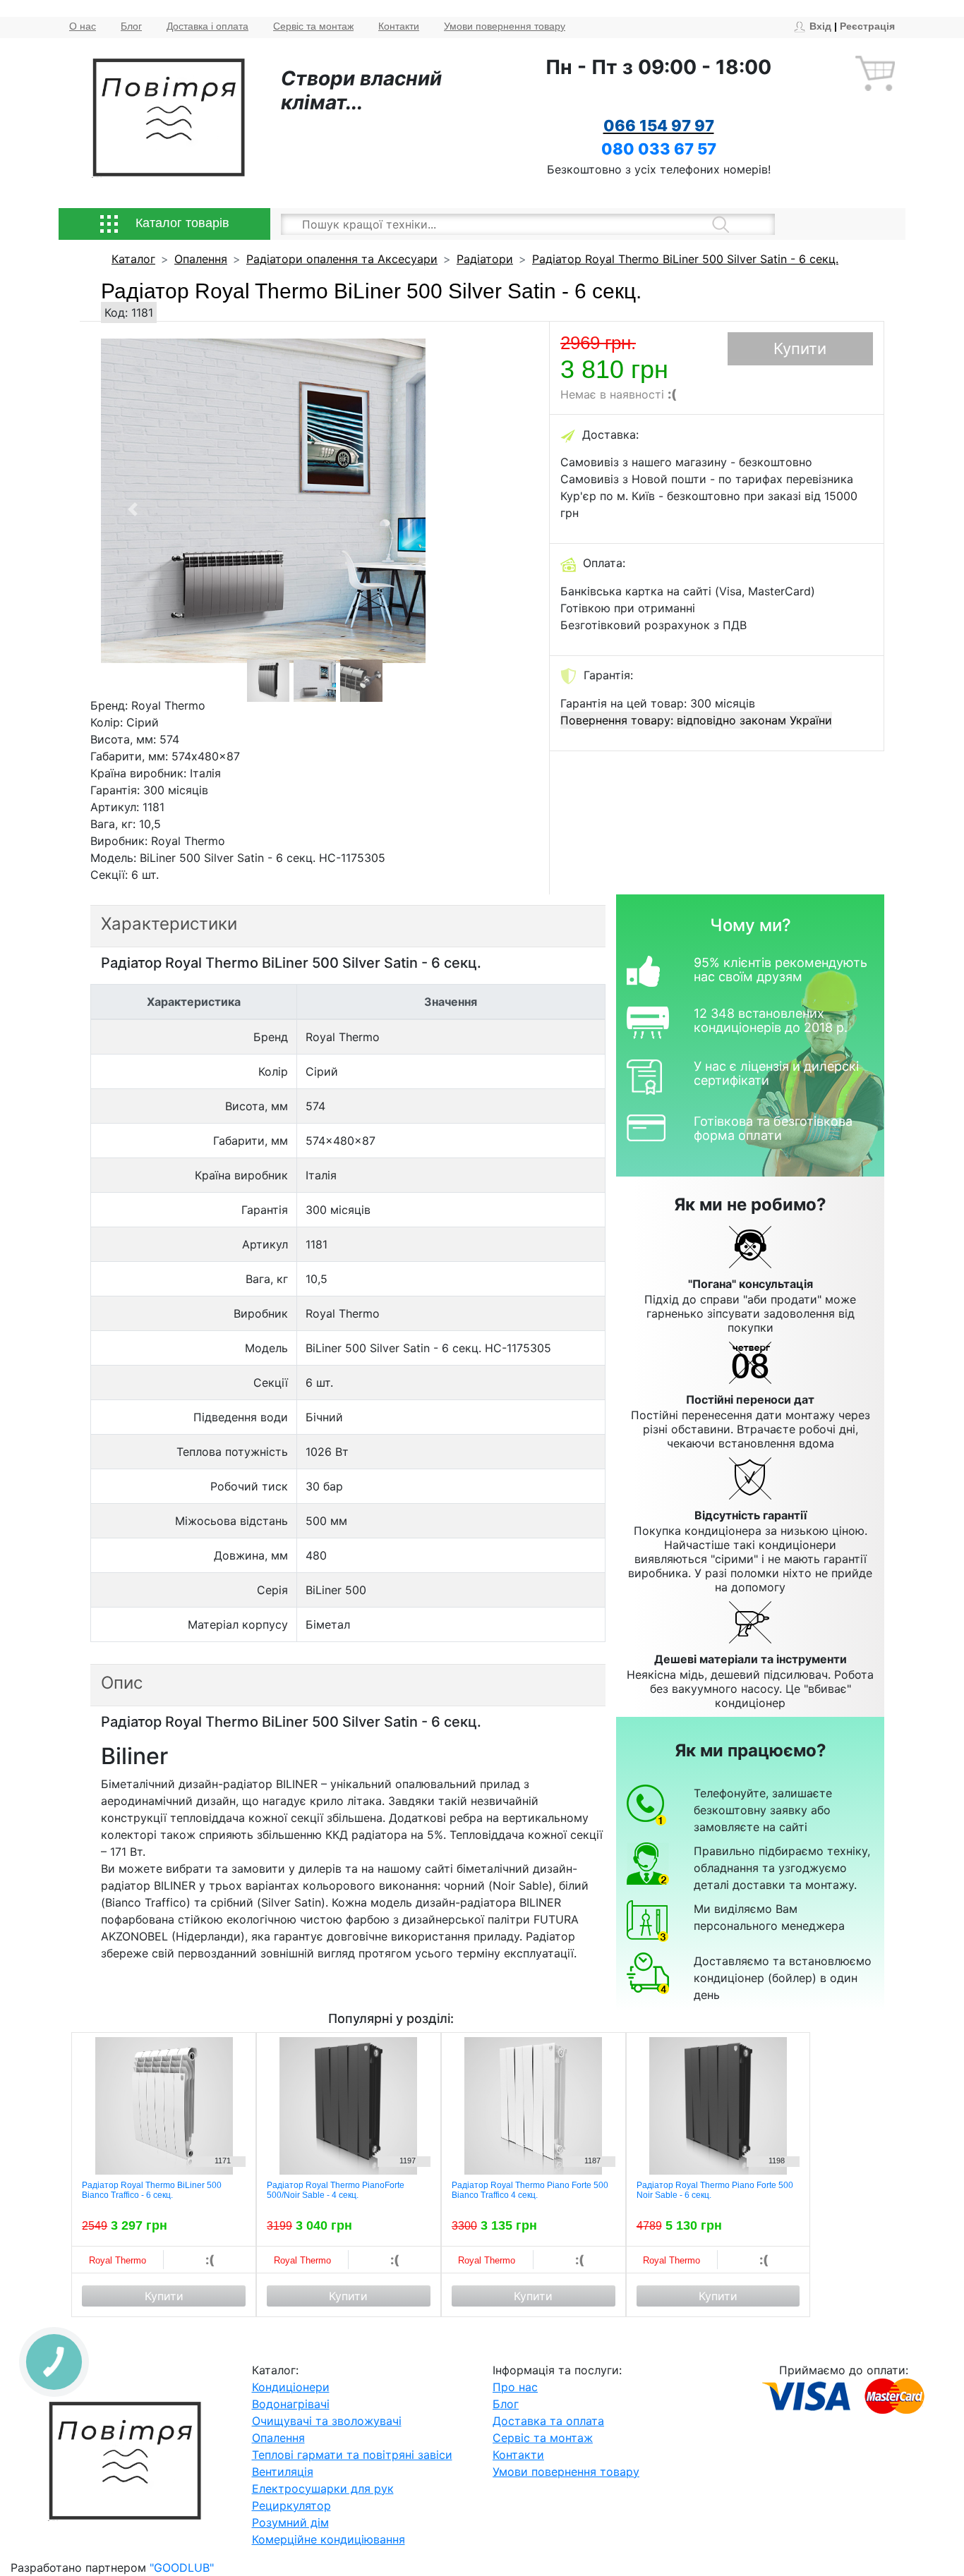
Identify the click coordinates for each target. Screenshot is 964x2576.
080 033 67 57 (659, 149)
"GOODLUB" (182, 2568)
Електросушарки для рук (323, 2489)
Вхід (820, 26)
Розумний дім (290, 2522)
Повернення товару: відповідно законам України (696, 720)
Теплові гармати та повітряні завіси (352, 2455)
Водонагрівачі (291, 2404)
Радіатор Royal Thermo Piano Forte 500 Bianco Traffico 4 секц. (530, 2190)
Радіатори (485, 259)
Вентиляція (283, 2472)
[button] (133, 509)
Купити (800, 348)
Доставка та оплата (548, 2421)
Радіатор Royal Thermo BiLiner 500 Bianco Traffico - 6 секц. (152, 2190)
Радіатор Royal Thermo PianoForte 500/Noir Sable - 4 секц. (336, 2190)
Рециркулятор (291, 2505)
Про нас (515, 2387)
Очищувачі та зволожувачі (327, 2421)
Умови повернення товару (505, 26)
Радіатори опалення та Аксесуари (342, 259)
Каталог (133, 259)
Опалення (201, 259)
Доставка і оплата (207, 26)
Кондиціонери (291, 2387)
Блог (131, 26)
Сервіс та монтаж (313, 26)
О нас (83, 26)
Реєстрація (867, 26)
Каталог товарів (181, 223)
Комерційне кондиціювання (329, 2539)
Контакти (399, 26)
